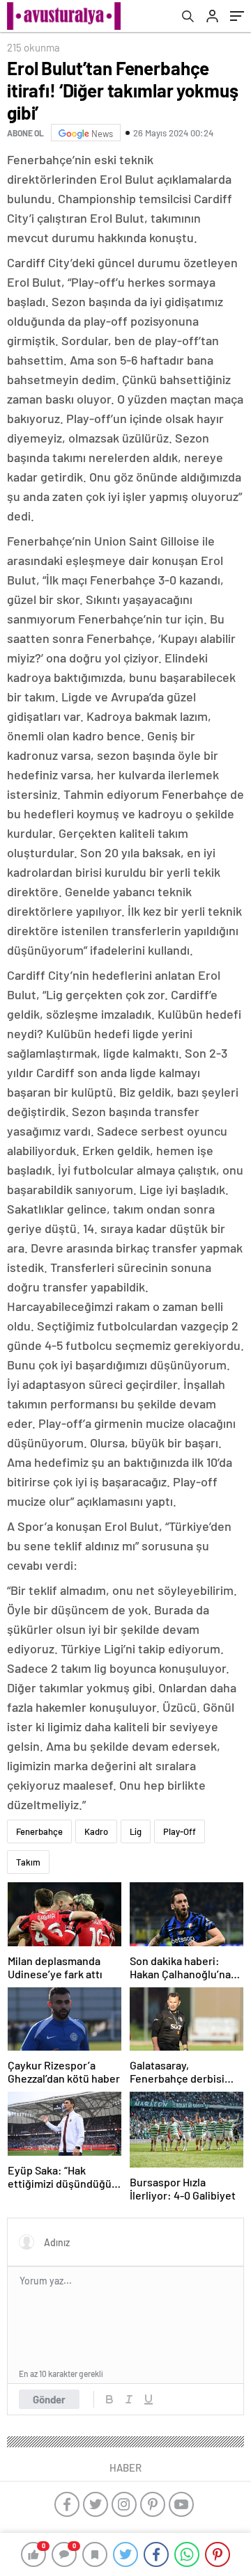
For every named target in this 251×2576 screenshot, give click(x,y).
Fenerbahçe (39, 1831)
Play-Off (180, 1831)
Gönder (49, 2399)
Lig (136, 1831)
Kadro (96, 1831)
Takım (28, 1862)
